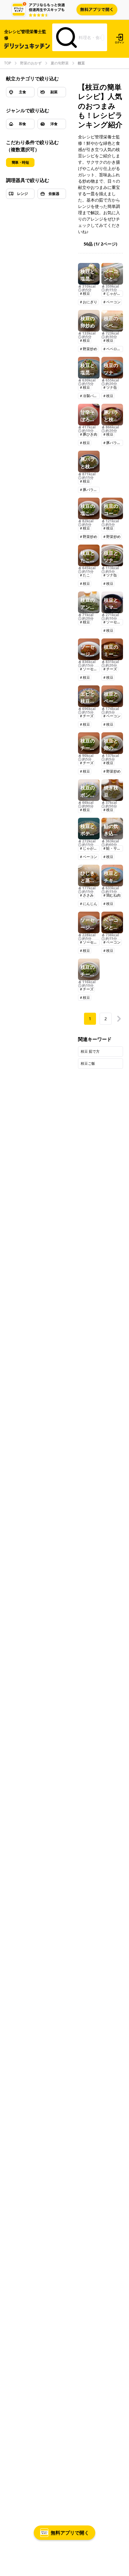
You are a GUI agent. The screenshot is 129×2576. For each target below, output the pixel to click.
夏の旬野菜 (60, 63)
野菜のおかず (31, 63)
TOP (8, 63)
